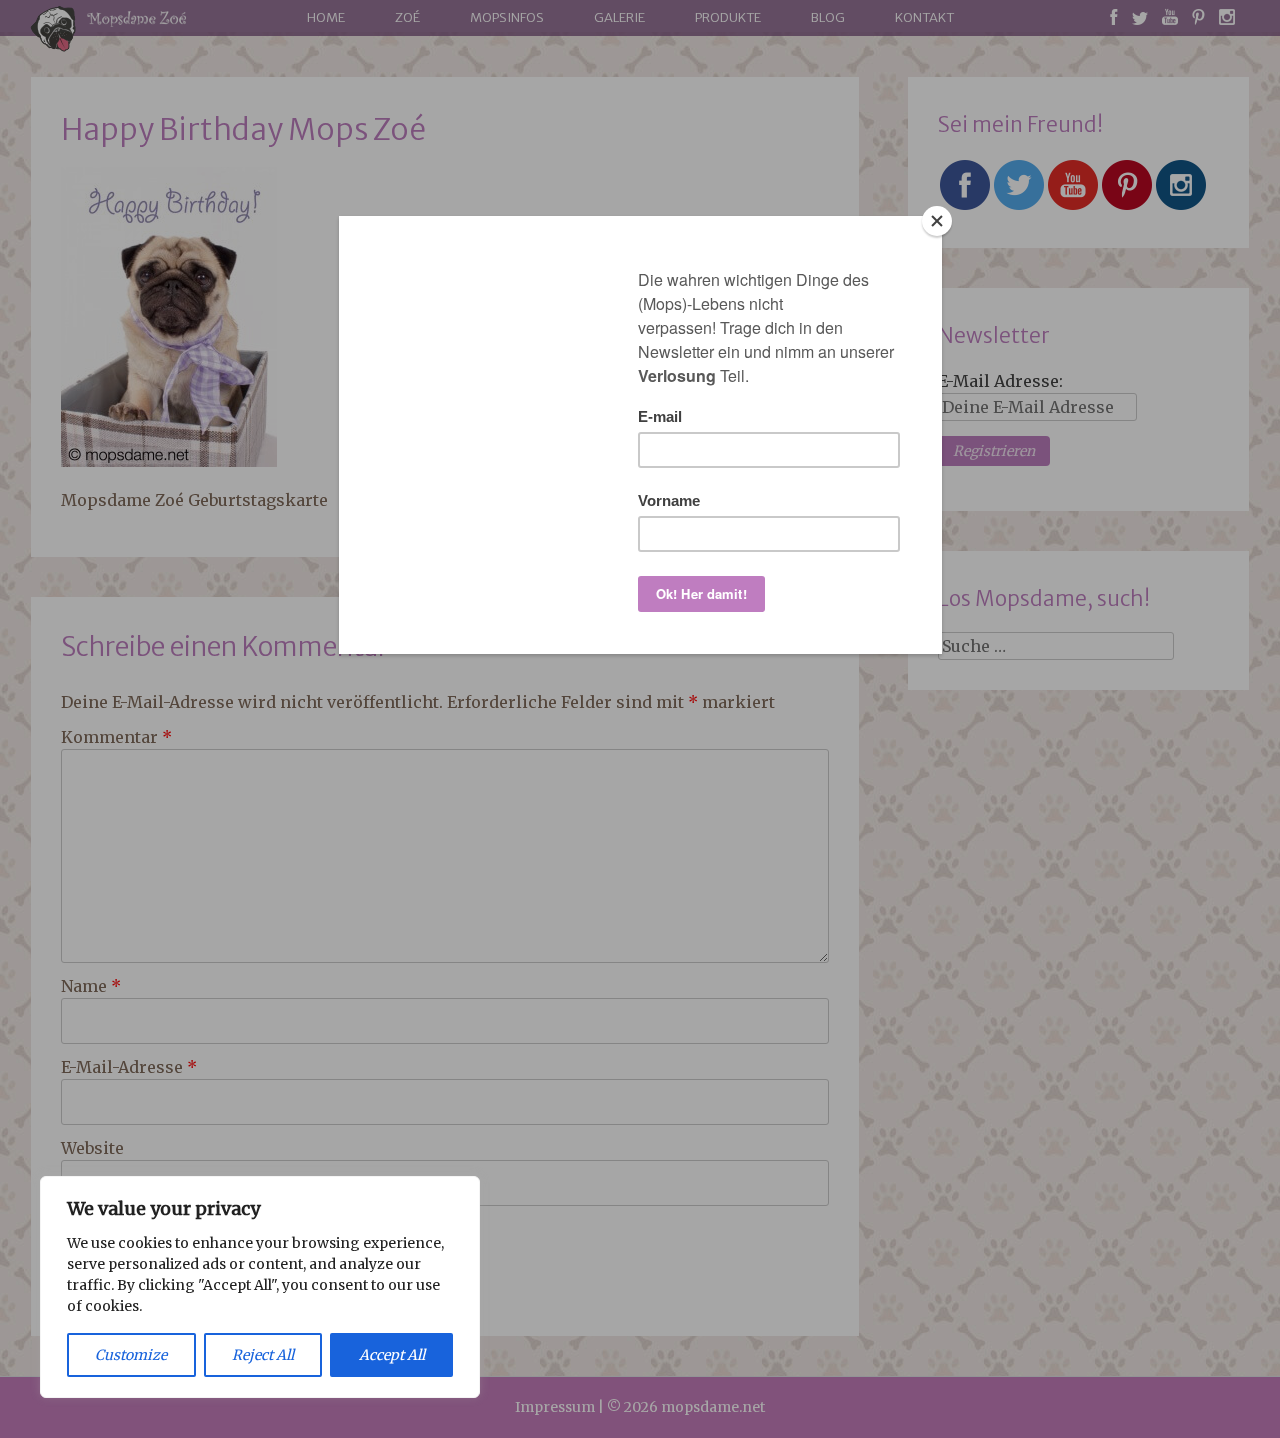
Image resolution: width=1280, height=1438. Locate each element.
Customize (131, 1355)
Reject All (263, 1355)
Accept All (392, 1355)
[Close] (937, 221)
